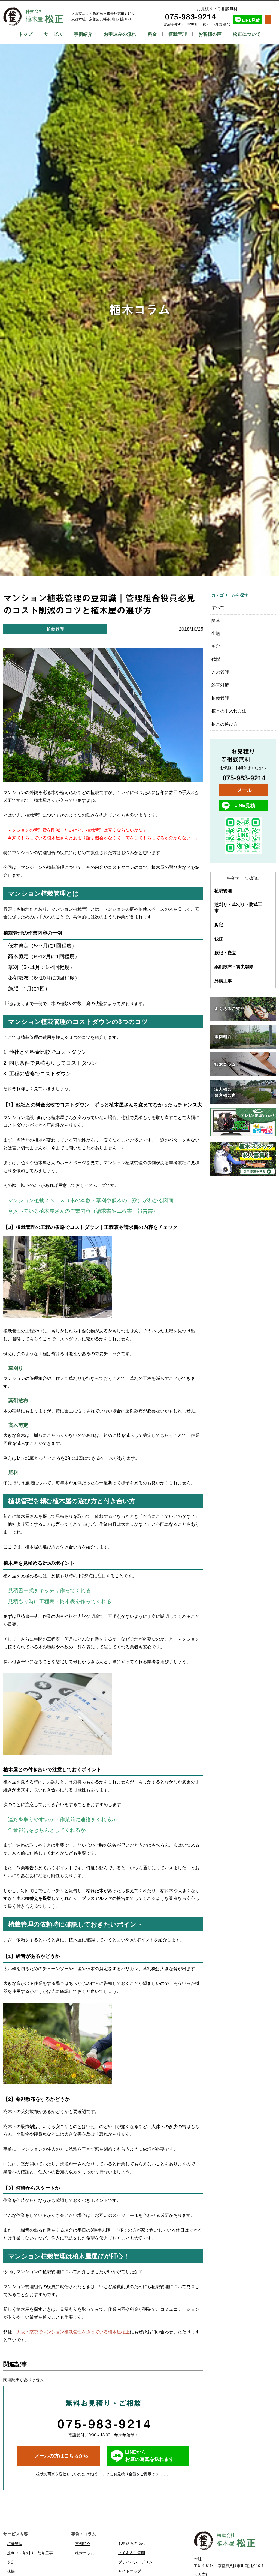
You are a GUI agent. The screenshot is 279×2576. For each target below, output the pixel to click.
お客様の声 (210, 34)
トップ (25, 34)
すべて (218, 608)
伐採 (216, 659)
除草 (216, 621)
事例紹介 (83, 34)
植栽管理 (178, 34)
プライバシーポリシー (137, 2562)
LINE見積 (251, 20)
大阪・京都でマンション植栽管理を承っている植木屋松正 (73, 2332)
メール (244, 790)
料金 (152, 34)
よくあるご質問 (132, 2553)
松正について (247, 34)
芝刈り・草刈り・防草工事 (238, 908)
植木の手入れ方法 (229, 711)
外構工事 (223, 981)
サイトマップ (130, 2571)
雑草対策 (220, 685)
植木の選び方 (225, 724)
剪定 (216, 646)
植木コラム (140, 310)
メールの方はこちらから (62, 2456)
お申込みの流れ (120, 34)
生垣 (216, 634)
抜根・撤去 (225, 953)
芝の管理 (220, 672)
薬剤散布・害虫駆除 (234, 967)
